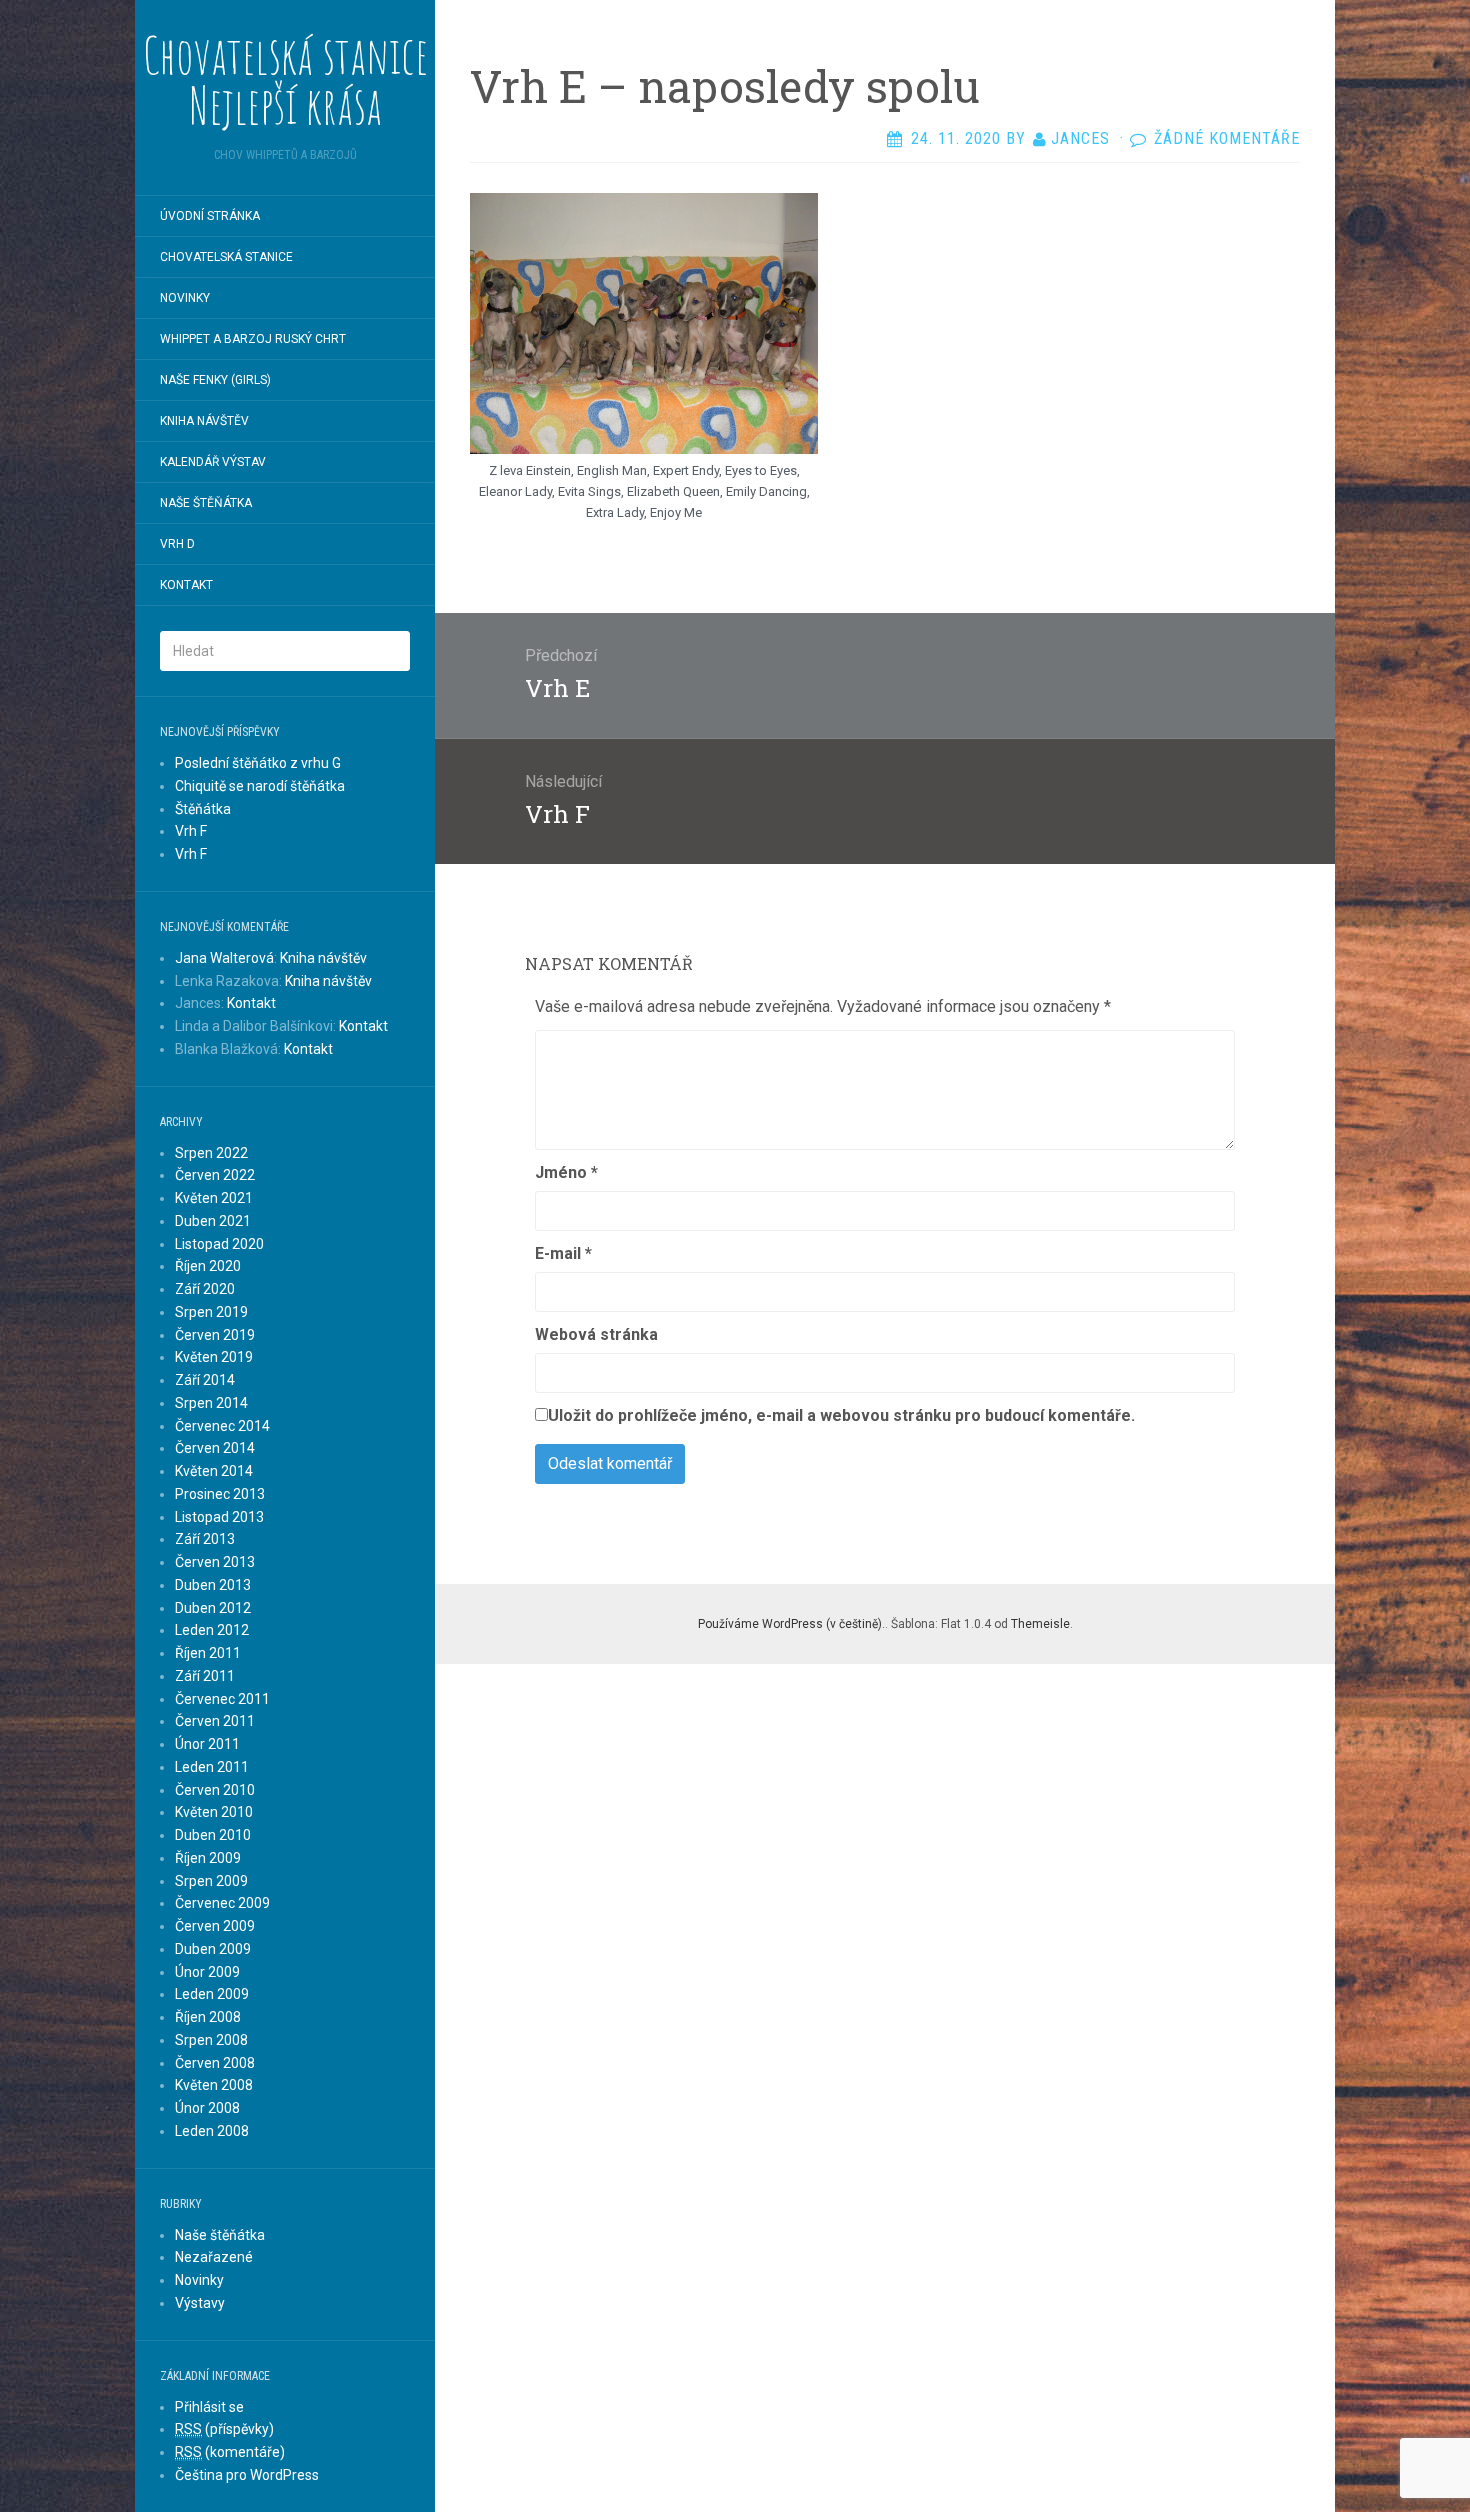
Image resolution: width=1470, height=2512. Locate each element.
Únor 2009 (207, 1972)
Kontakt (186, 585)
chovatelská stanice (226, 257)
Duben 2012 (213, 1608)
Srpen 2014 (211, 1403)
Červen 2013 (215, 1562)
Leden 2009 (212, 1994)
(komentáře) (230, 2452)
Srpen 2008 (211, 2040)
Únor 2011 (207, 1744)
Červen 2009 (215, 1926)
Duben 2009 (213, 1949)
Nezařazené (214, 2257)
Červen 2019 (215, 1335)
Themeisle (1040, 1624)
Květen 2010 (214, 1812)
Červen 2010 (215, 1790)
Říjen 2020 (208, 1266)
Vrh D (177, 544)
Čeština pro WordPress (247, 2475)
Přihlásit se (209, 2407)
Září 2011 (205, 1676)
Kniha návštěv (204, 421)
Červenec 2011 (222, 1699)
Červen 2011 (215, 1721)
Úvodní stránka (210, 216)
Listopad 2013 (219, 1517)
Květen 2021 (214, 1198)
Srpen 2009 (211, 1881)
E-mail (563, 1253)
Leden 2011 (212, 1767)
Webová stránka (596, 1334)
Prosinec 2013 (220, 1494)
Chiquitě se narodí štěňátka (260, 786)
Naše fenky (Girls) (215, 380)
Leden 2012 (212, 1630)
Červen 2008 (215, 2063)
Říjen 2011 (208, 1653)
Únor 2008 (207, 2108)
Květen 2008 (214, 2085)
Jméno (566, 1172)
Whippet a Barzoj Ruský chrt (253, 339)
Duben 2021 (213, 1221)
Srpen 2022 (211, 1153)
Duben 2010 (213, 1835)
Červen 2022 (215, 1175)
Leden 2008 (212, 2131)
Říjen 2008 (208, 2017)
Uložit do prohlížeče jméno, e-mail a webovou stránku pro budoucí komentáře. (841, 1415)
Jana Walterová (224, 958)
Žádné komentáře (1227, 138)
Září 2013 (205, 1539)
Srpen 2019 (211, 1312)
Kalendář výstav (213, 462)
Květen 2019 (214, 1357)
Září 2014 (205, 1380)
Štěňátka (203, 809)
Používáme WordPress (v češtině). (791, 1624)
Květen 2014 (214, 1471)
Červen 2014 (215, 1448)
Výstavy (200, 2303)
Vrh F (191, 831)
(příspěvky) (224, 2429)
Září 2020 (205, 1289)
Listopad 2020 (219, 1244)
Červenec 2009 (222, 1903)
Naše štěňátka (206, 503)
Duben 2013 (213, 1585)
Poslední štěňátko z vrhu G (258, 763)
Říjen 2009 (208, 1858)
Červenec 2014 (222, 1426)
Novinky (185, 298)
